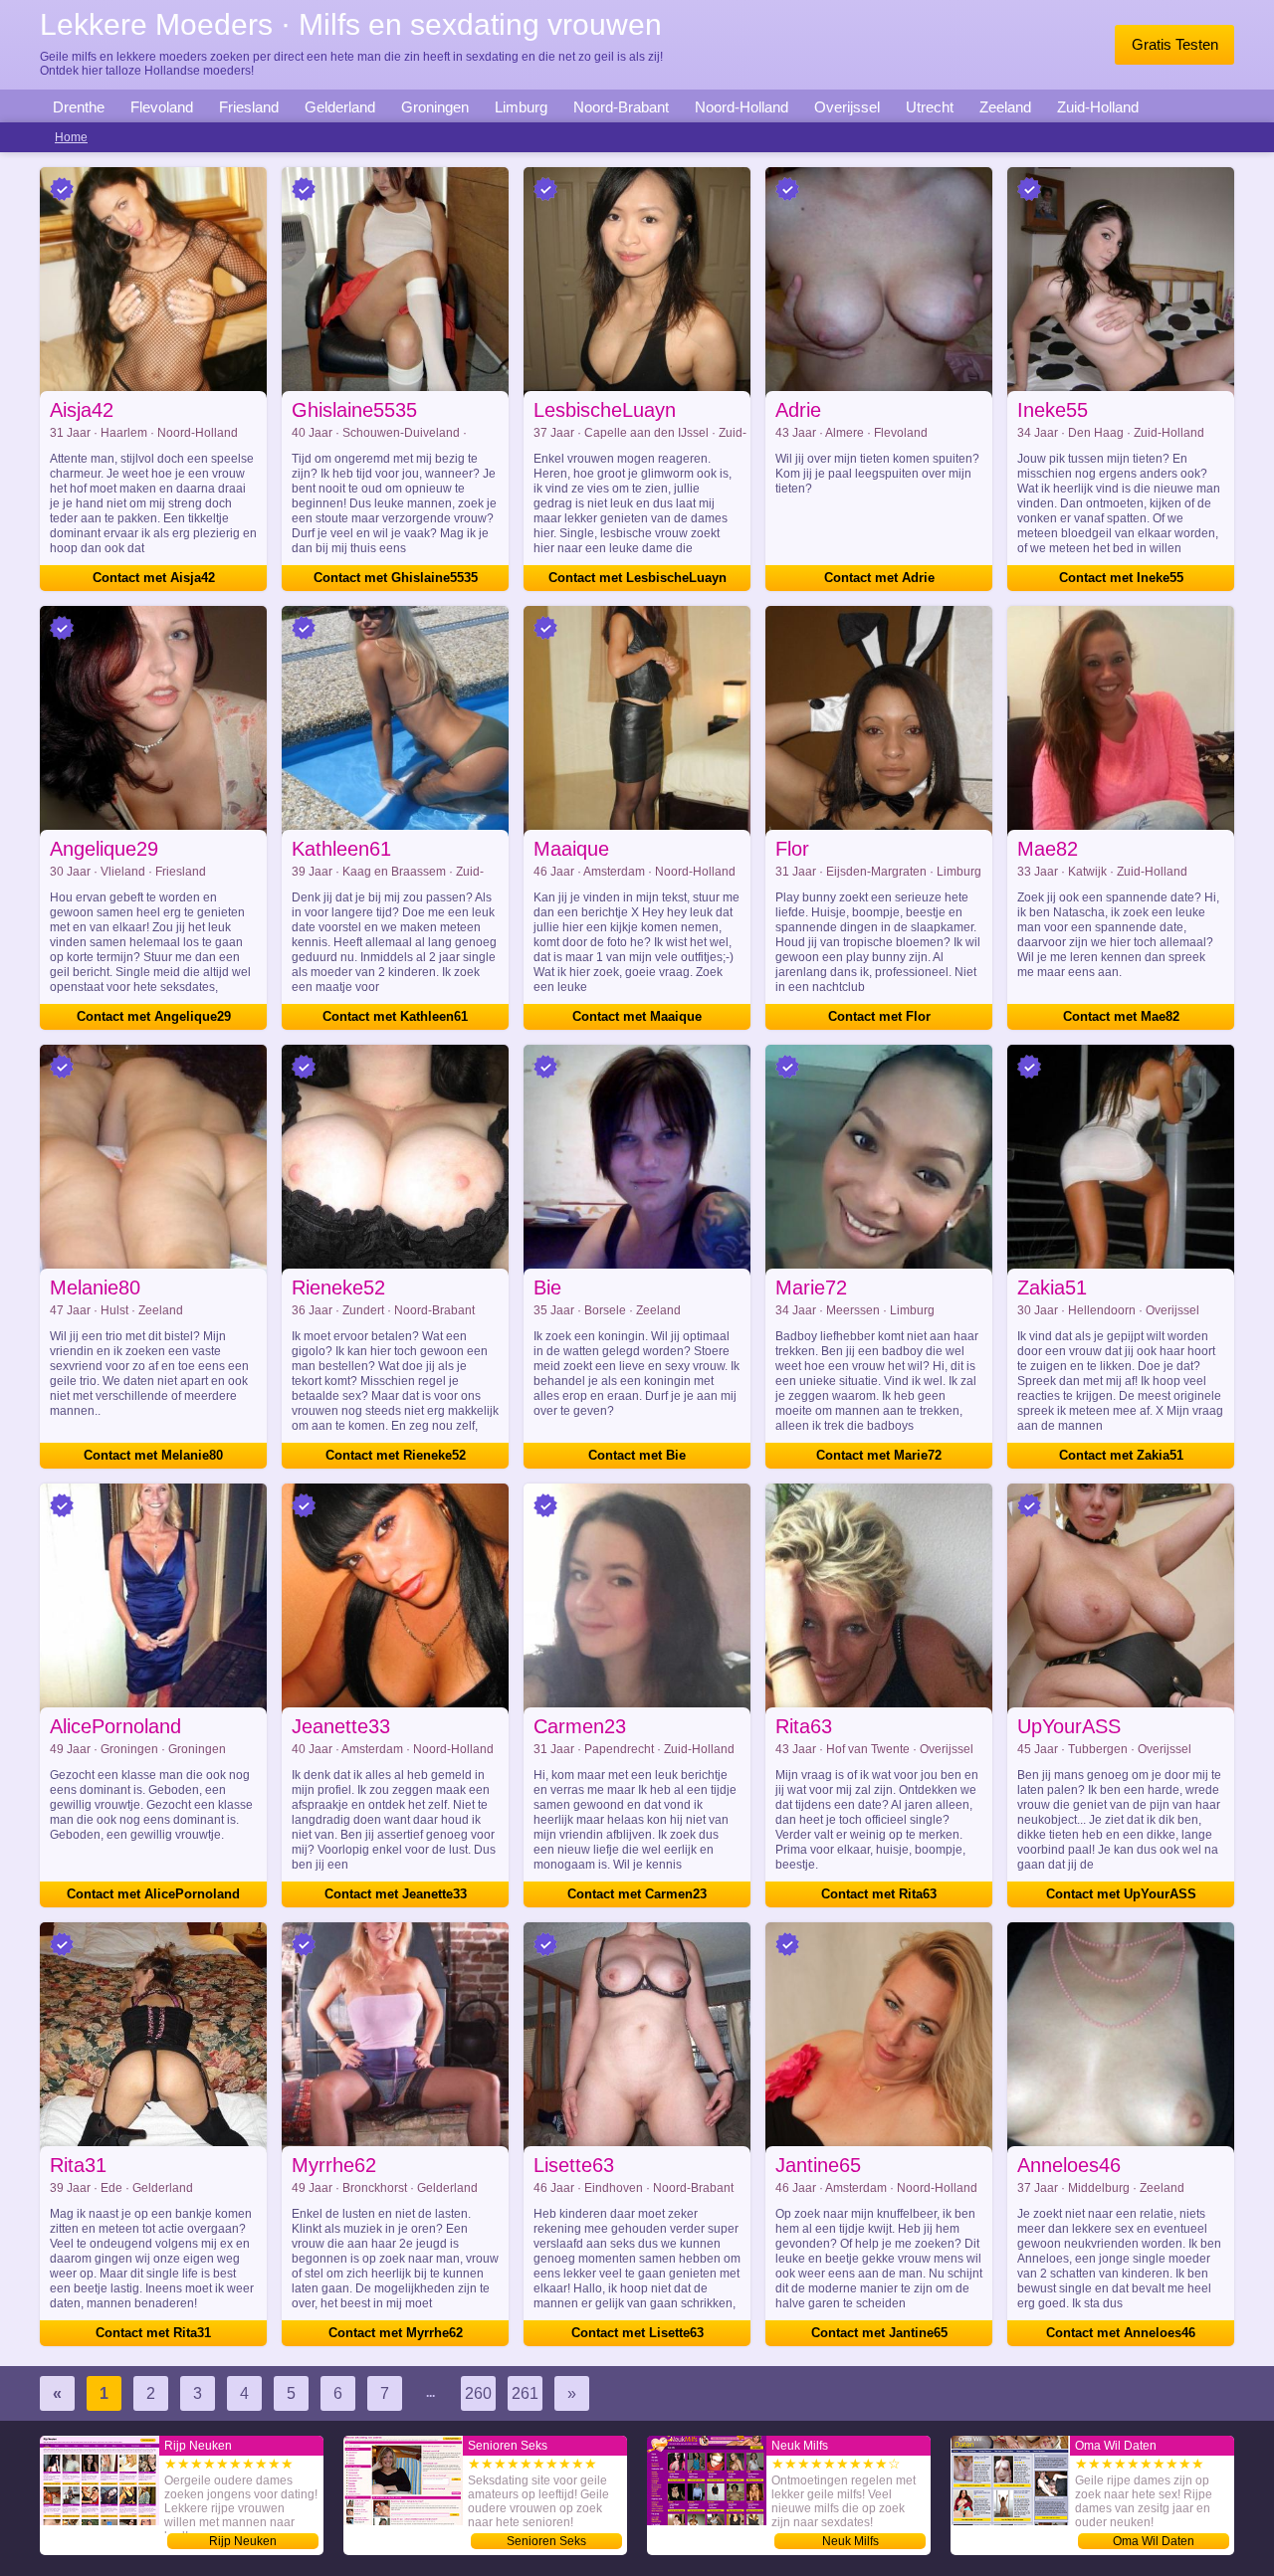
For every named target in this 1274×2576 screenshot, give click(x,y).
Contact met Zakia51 (1121, 1455)
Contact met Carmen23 (637, 1894)
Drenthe (79, 107)
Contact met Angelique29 (154, 1016)
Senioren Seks (546, 2541)
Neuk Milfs (850, 2541)
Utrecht (930, 107)
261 (525, 2393)
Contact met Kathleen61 (395, 1016)
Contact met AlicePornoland (153, 1894)
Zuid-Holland (1098, 107)
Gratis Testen (1175, 44)
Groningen (435, 107)
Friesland (249, 107)
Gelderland (340, 107)
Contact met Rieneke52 (396, 1455)
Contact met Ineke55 (1121, 578)
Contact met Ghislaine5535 (396, 578)
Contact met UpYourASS (1121, 1894)
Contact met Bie (637, 1455)
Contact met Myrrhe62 (396, 2333)
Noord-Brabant (621, 107)
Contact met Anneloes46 (1121, 2333)
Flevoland (162, 107)
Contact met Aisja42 (154, 578)
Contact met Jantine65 (879, 2333)
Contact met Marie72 (879, 1455)
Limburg (521, 107)
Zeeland (1005, 107)
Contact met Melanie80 (153, 1455)
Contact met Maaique (637, 1016)
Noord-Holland (742, 107)
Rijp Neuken (243, 2541)
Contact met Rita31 (153, 2333)
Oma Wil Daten (1154, 2541)
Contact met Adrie (879, 578)
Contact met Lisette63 (637, 2333)
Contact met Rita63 (879, 1894)
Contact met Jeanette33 (396, 1894)
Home (71, 137)
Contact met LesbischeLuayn (637, 578)
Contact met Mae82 (1121, 1016)
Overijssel (847, 107)
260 (478, 2393)
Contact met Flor (879, 1016)
